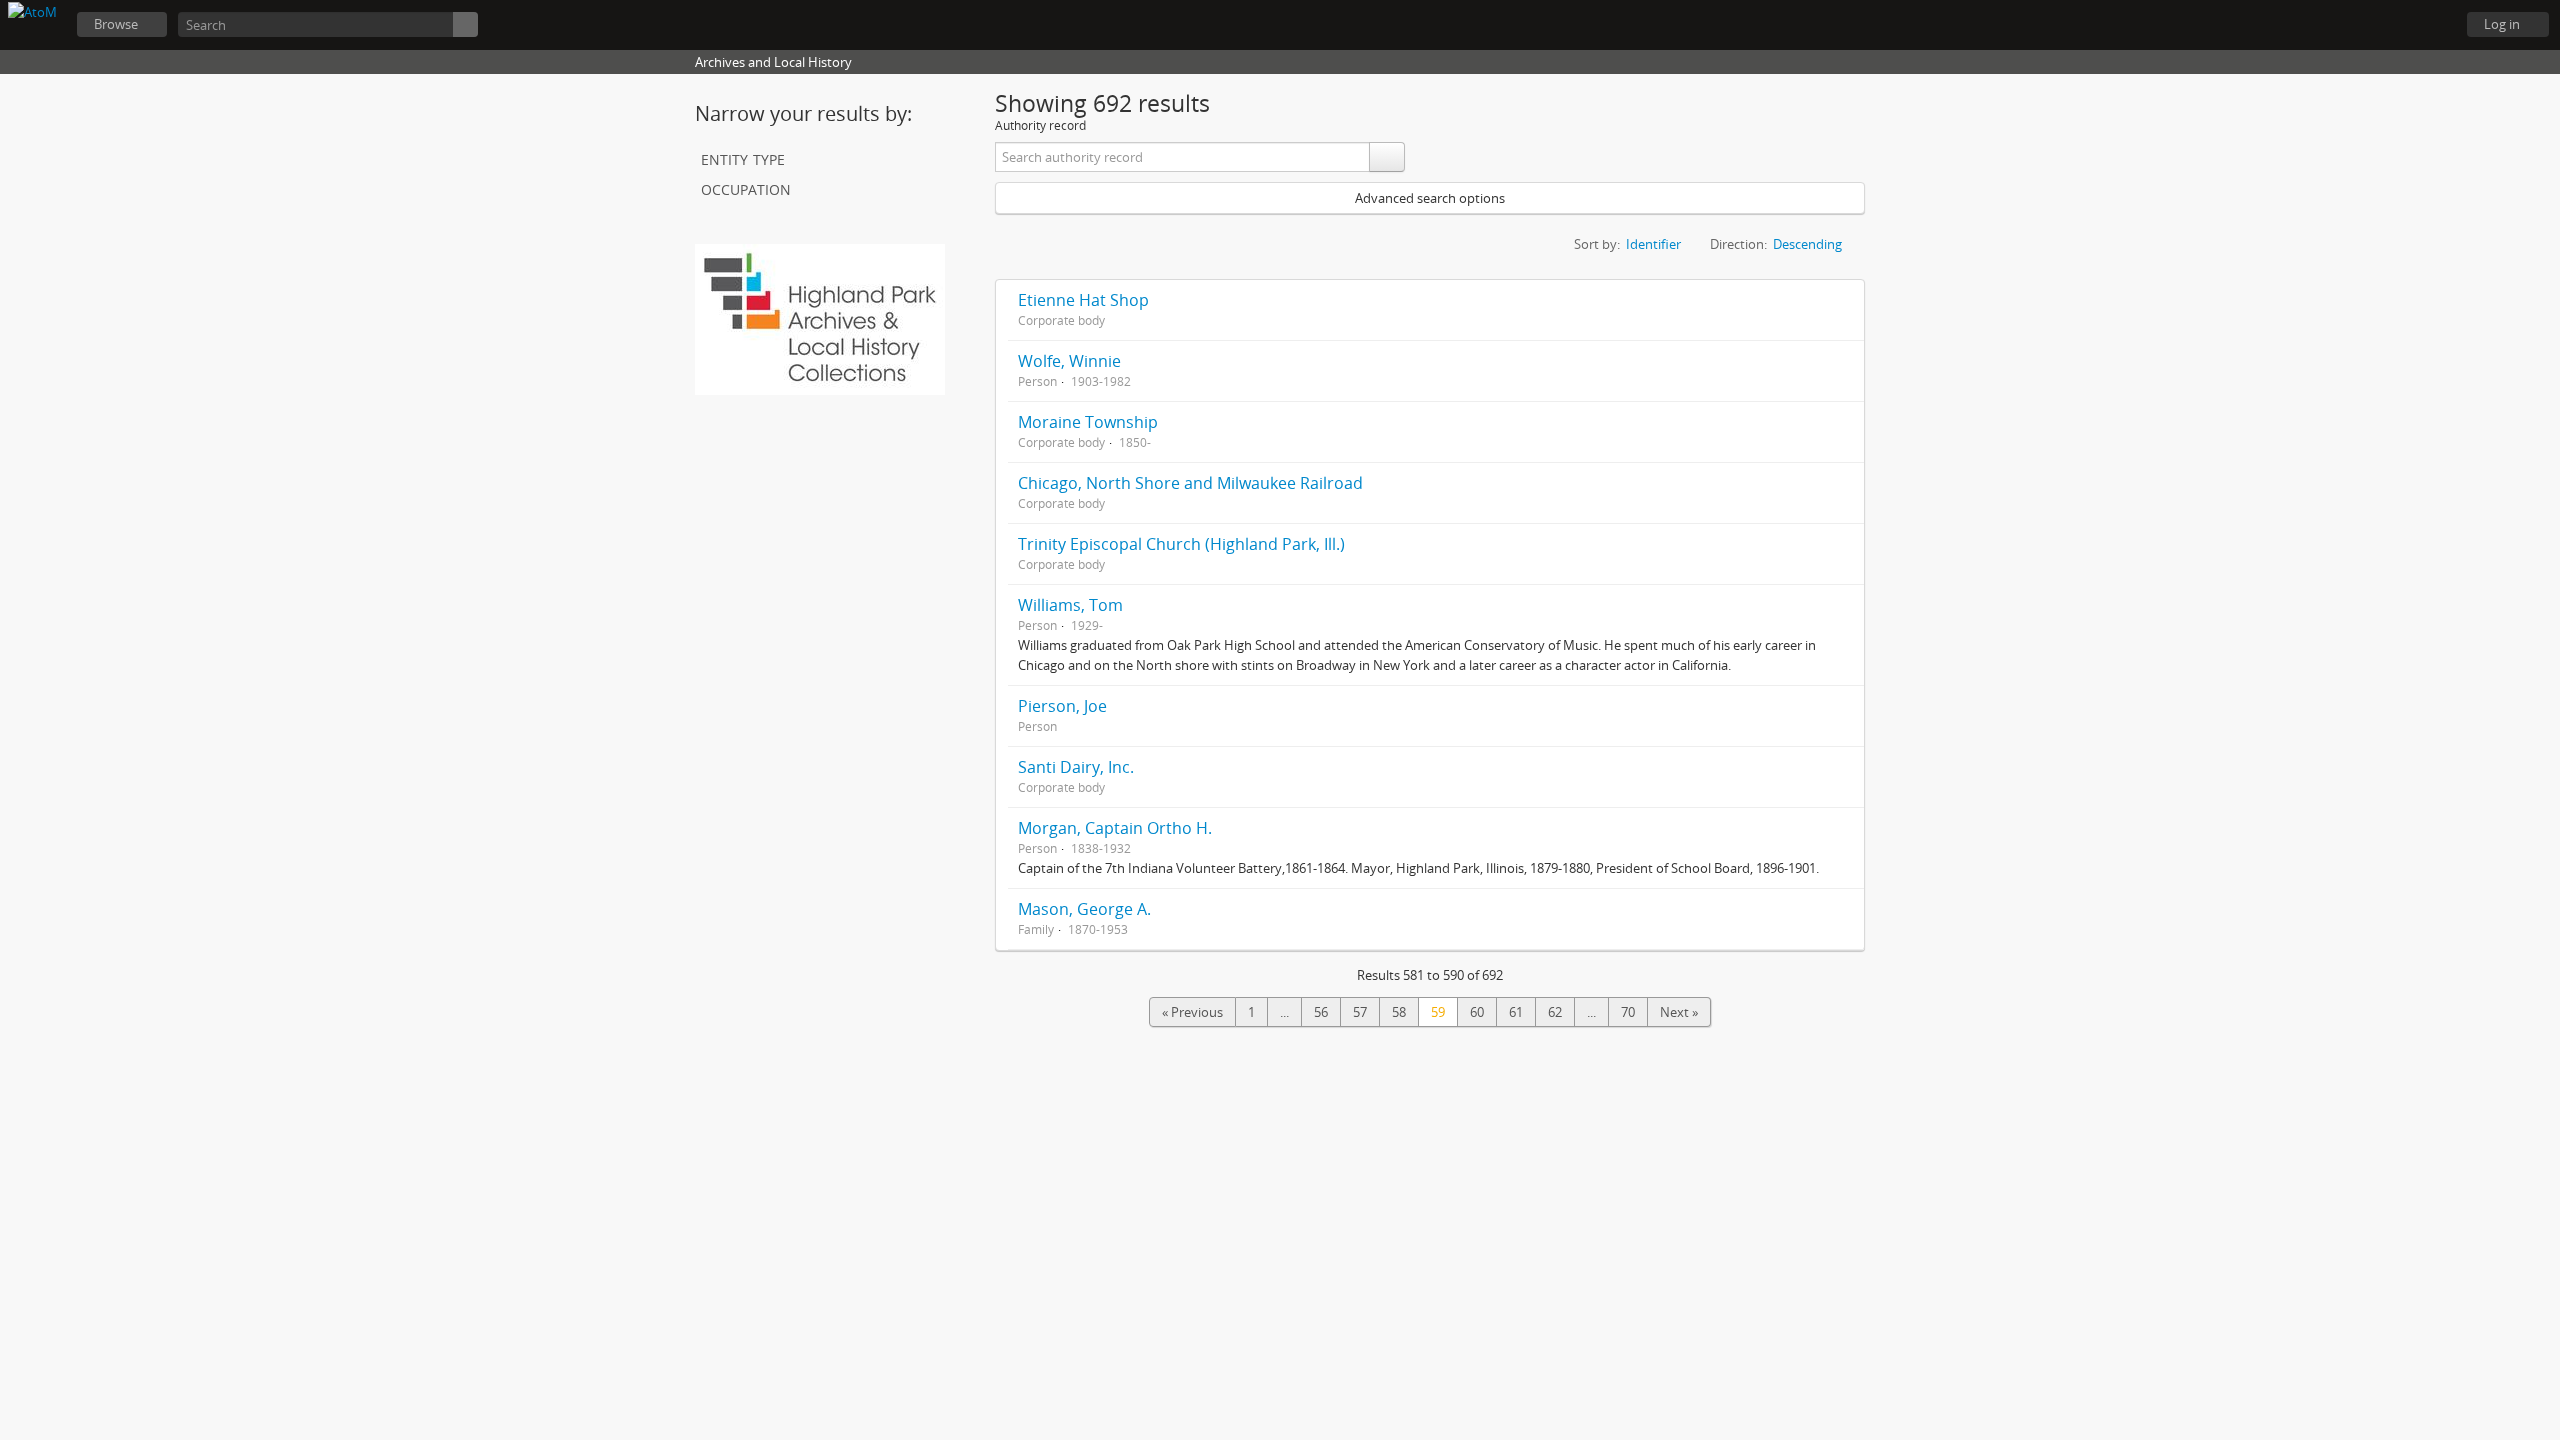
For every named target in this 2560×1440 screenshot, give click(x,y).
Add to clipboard (1844, 300)
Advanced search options (1430, 198)
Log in (2502, 24)
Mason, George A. (1084, 909)
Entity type (743, 157)
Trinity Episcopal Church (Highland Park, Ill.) (1181, 544)
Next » (1679, 1012)
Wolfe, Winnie (1069, 361)
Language (2380, 25)
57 (1360, 1012)
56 (1321, 1012)
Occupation (746, 187)
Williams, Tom (1070, 605)
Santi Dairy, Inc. (1076, 767)
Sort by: (1597, 244)
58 (1399, 1012)
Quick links (2430, 25)
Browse (116, 24)
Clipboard (2330, 25)
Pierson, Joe (1062, 706)
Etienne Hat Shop (1083, 300)
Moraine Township (1088, 422)
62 (1555, 1012)
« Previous (1192, 1012)
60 (1477, 1012)
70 (1628, 1012)
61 (1516, 1012)
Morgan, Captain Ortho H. (1115, 828)
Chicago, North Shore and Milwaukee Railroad (1190, 483)
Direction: (1738, 244)
